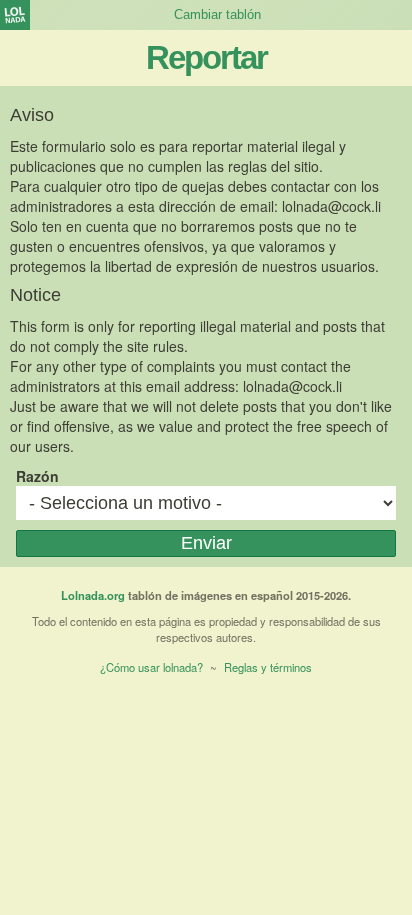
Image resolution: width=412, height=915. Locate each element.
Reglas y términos (268, 667)
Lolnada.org (93, 595)
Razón (37, 476)
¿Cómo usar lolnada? (151, 667)
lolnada (15, 15)
